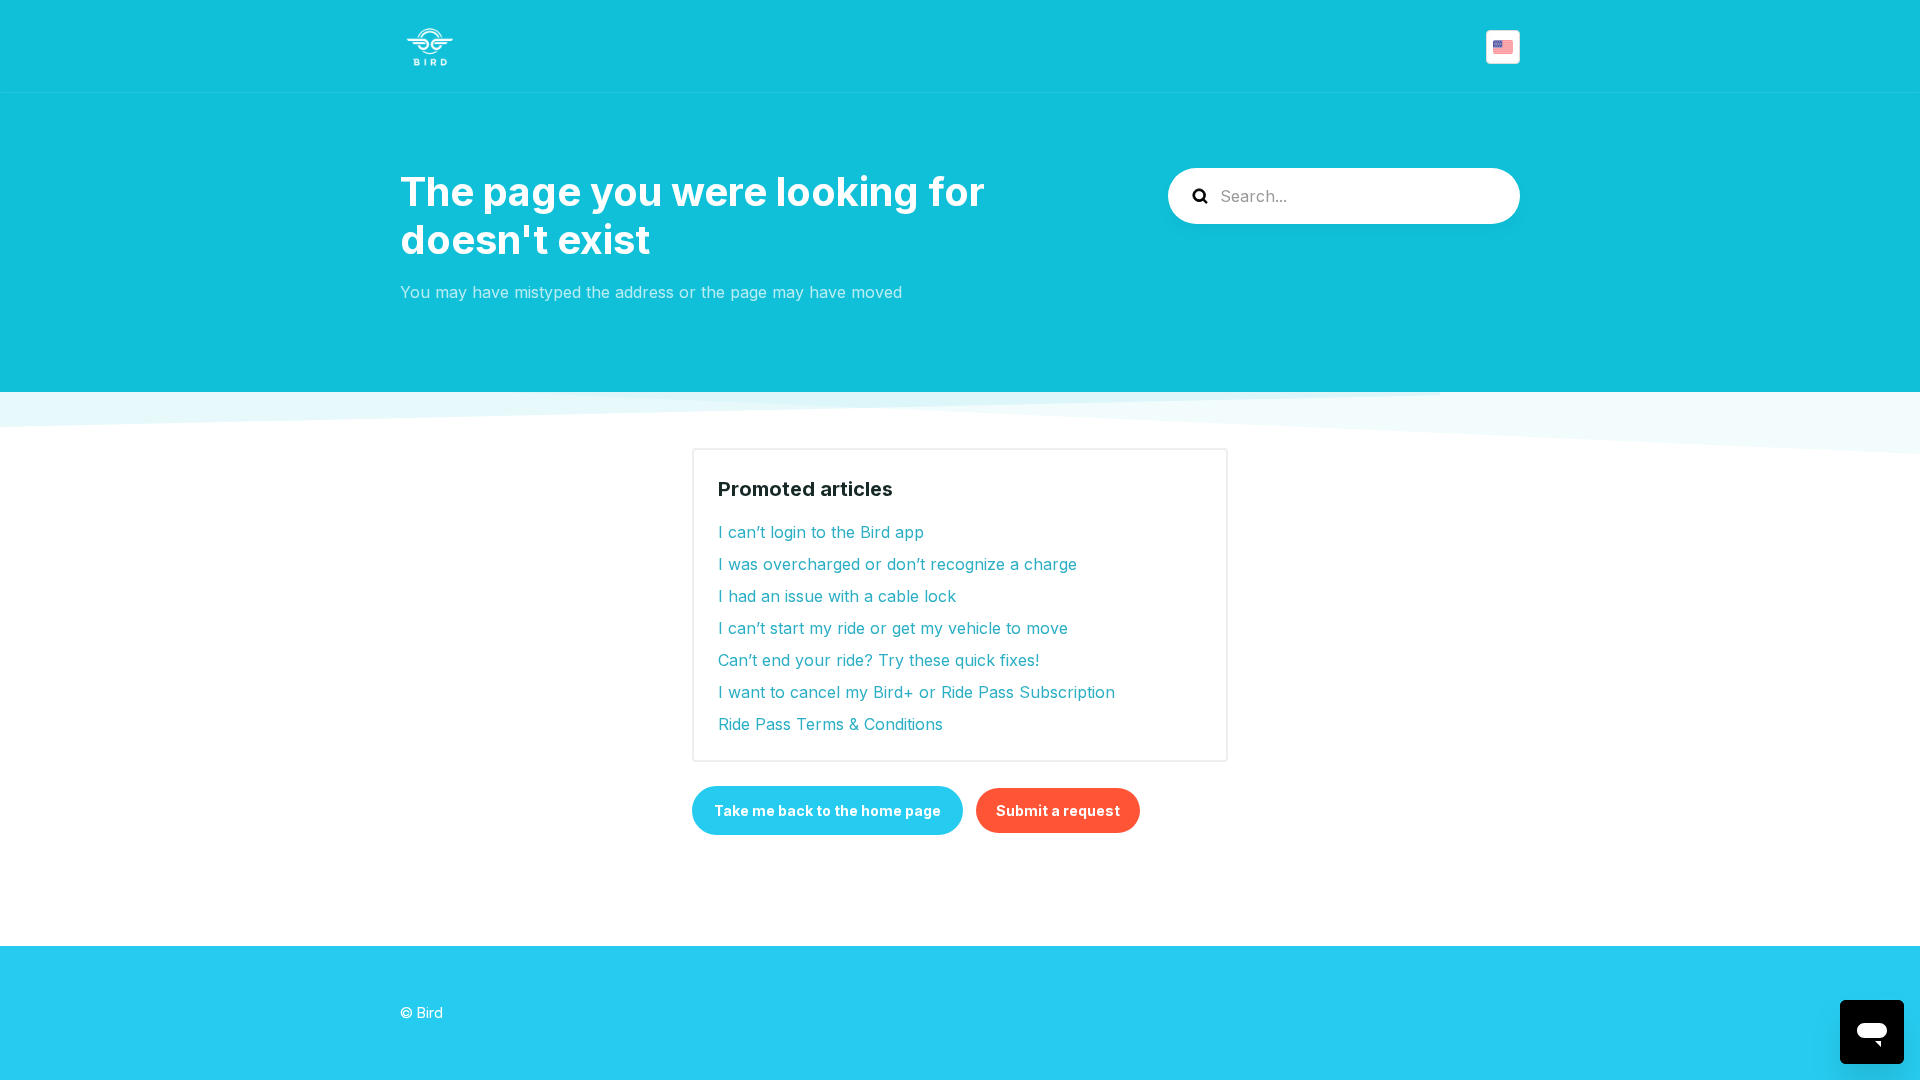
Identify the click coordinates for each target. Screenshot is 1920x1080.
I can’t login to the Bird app (821, 532)
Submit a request (1058, 810)
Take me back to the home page (827, 810)
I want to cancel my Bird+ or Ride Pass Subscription (916, 692)
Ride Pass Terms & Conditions (830, 724)
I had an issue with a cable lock (837, 596)
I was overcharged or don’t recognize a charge (897, 564)
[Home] (430, 47)
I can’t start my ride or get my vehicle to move (893, 628)
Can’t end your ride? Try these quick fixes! (878, 660)
